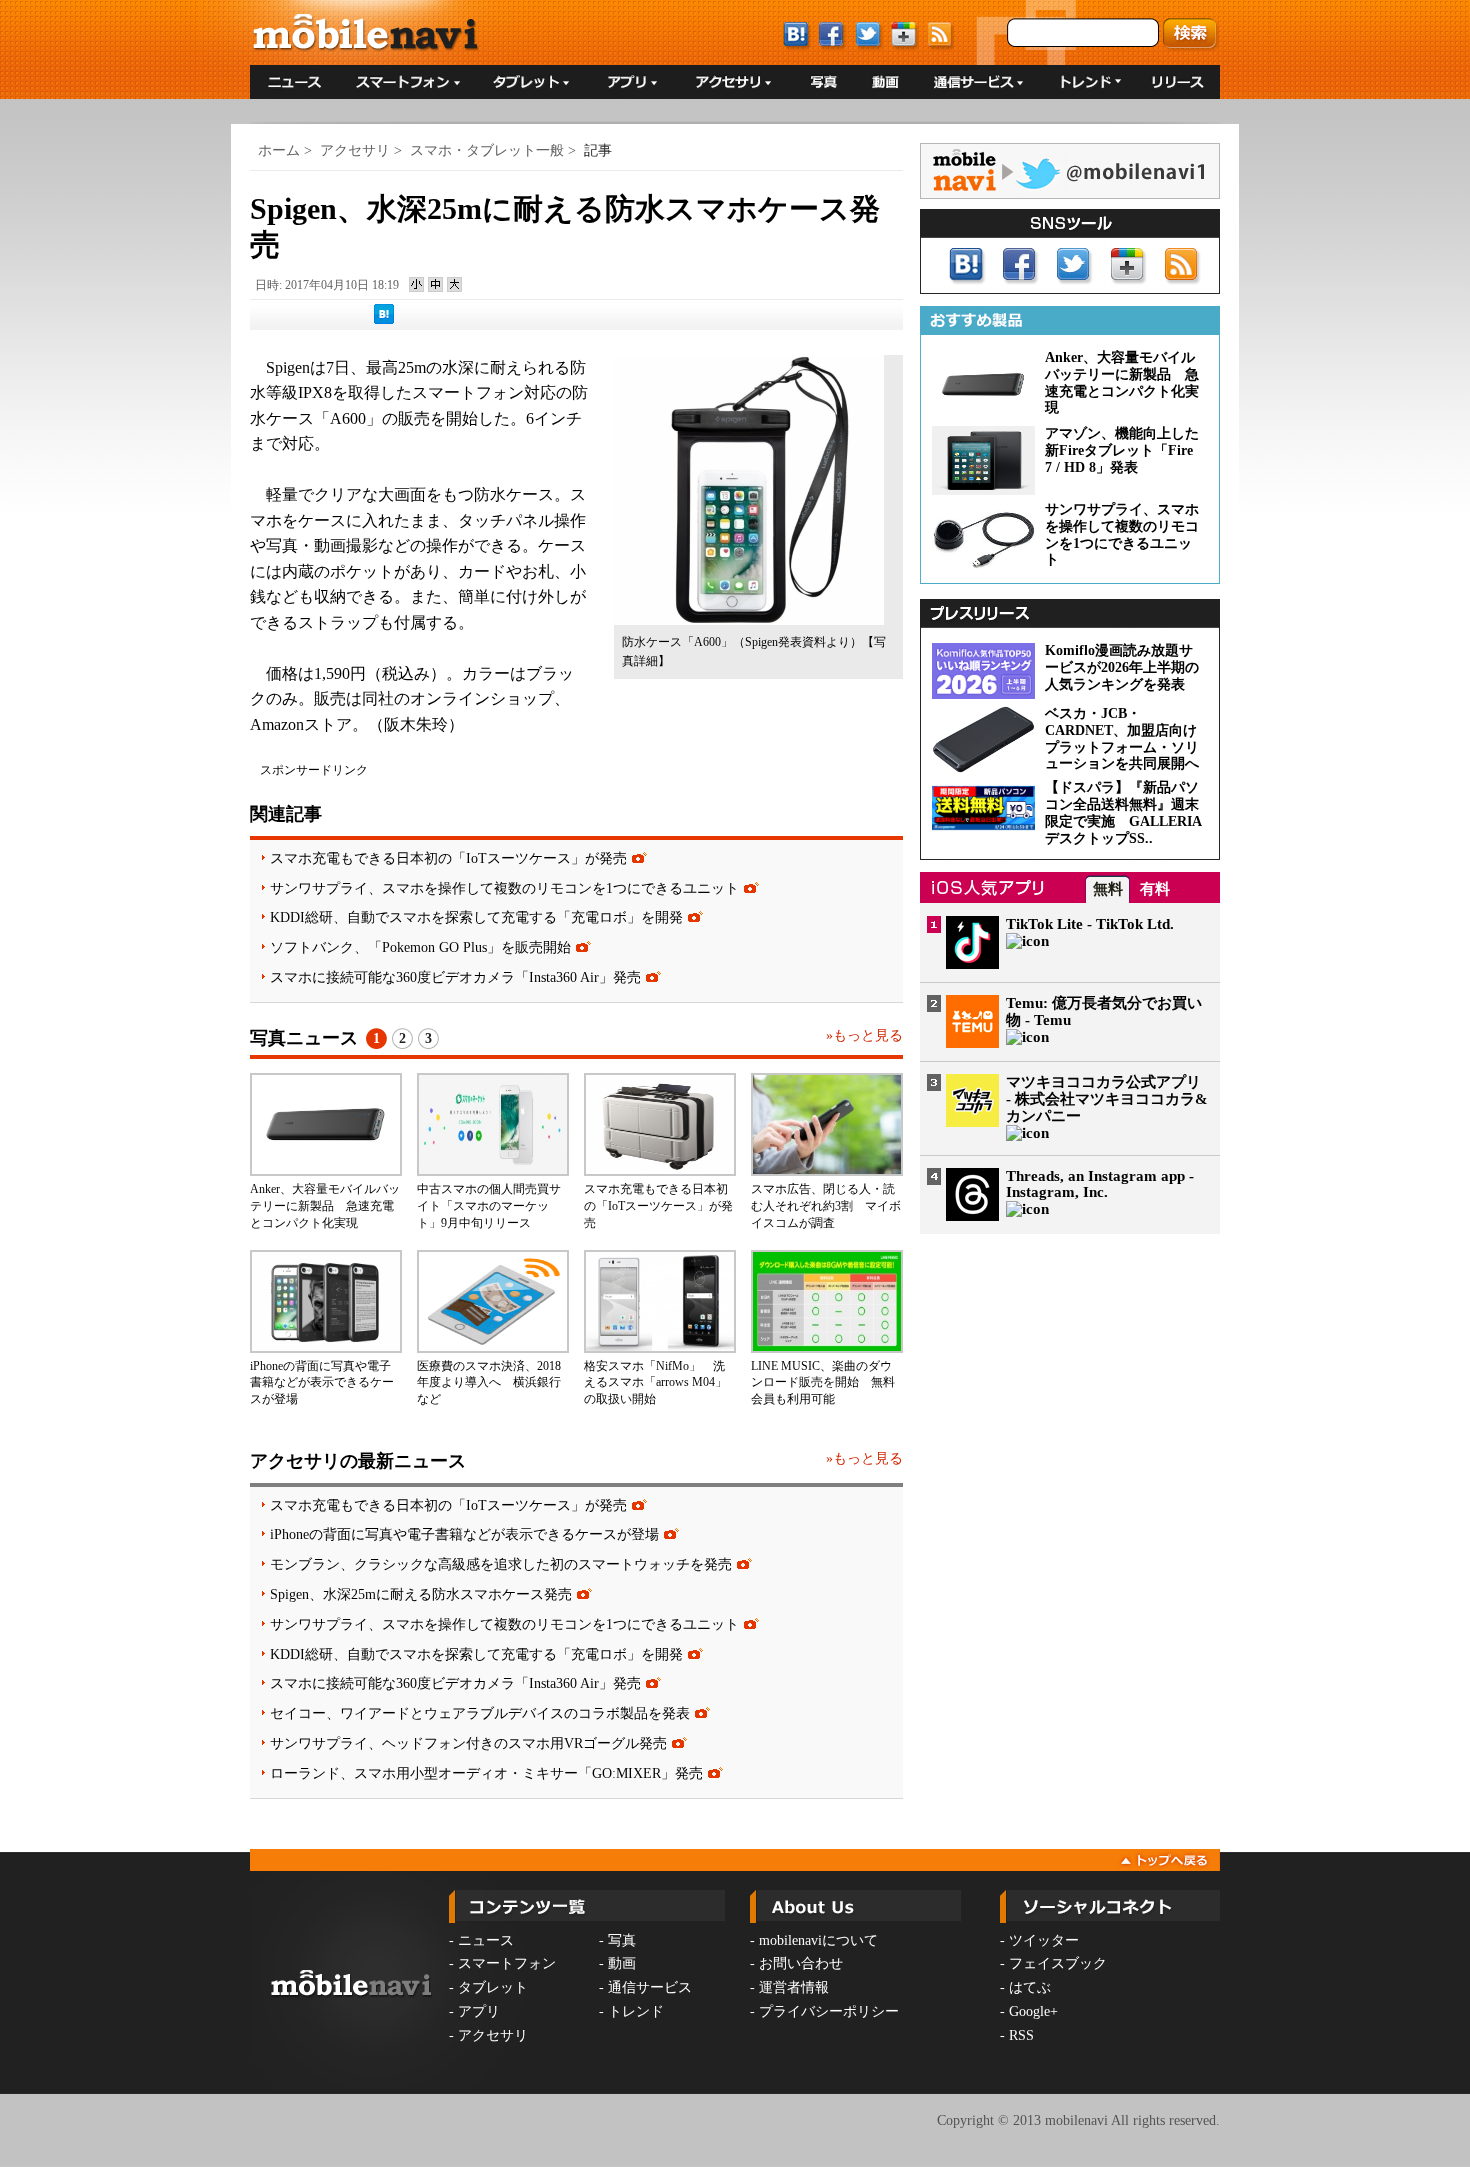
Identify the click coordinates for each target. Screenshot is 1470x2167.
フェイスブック (1058, 1963)
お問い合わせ (801, 1963)
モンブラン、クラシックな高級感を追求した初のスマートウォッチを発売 (501, 1564)
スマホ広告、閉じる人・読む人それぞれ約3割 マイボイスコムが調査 (826, 1206)
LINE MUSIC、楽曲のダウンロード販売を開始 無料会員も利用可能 (823, 1383)
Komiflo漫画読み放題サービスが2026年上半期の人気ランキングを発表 (1122, 667)
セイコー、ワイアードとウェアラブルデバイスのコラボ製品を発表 (480, 1713)
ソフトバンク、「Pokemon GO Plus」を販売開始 (420, 947)
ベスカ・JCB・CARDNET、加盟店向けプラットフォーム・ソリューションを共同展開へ (1122, 738)
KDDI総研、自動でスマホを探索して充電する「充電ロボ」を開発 (476, 917)
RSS (1021, 2035)
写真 (622, 1940)
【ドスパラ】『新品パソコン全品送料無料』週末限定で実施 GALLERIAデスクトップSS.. (1123, 812)
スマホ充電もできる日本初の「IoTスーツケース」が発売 (448, 858)
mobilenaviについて (818, 1940)
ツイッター (1044, 1940)
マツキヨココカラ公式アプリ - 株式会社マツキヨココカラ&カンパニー (1107, 1099)
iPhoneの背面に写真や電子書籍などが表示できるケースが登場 (322, 1383)
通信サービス (650, 1987)
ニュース (486, 1940)
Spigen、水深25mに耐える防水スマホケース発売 (421, 1594)
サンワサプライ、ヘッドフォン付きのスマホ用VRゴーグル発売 (468, 1743)
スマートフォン (507, 1963)
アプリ (479, 2011)
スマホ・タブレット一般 (487, 150)
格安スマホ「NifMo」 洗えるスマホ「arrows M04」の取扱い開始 (655, 1383)
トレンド (636, 2011)
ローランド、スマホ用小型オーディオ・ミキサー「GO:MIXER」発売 (486, 1773)
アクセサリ (355, 150)
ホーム (279, 150)
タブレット (493, 1987)
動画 (622, 1963)
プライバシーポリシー (829, 2011)
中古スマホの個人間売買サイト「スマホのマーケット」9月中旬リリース (489, 1206)
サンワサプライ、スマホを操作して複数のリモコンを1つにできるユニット (504, 888)
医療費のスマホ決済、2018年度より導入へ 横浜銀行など (489, 1383)
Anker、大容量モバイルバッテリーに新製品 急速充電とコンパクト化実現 (325, 1206)
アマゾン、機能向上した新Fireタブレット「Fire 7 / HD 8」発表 (1122, 450)
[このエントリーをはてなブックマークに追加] (384, 320)
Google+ (1033, 2011)
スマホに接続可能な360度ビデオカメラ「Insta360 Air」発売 (455, 977)
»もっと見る (864, 1035)
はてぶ (1030, 1987)
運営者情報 (794, 1987)
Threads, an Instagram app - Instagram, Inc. (1100, 1184)
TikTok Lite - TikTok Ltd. (1090, 924)
